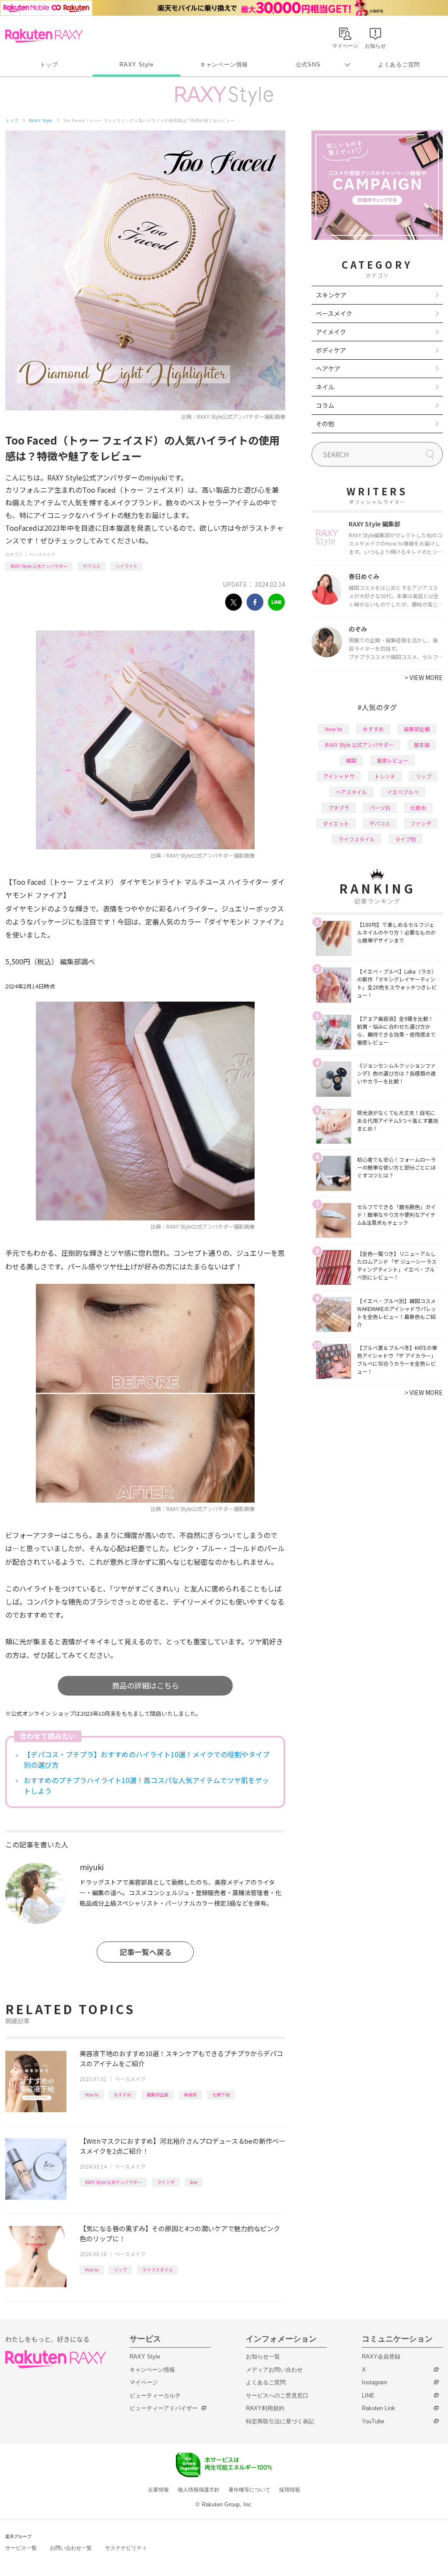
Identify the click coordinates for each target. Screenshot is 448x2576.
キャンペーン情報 (224, 65)
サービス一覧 (21, 2548)
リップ (120, 2269)
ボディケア (331, 350)
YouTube (373, 2421)
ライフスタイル (157, 2269)
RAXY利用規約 (265, 2408)
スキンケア (331, 295)
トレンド (385, 776)
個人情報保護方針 (199, 2490)
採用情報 (290, 2490)
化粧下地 (221, 2094)
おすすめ (122, 2094)
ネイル (325, 387)
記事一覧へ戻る (145, 1952)
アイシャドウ (339, 776)
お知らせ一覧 (263, 2357)
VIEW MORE (424, 677)
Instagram (374, 2382)
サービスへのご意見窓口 (277, 2396)
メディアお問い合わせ (274, 2370)
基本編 (422, 745)
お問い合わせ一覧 (71, 2548)
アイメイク (331, 332)
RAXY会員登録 (381, 2357)
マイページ (144, 2382)
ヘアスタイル (351, 792)
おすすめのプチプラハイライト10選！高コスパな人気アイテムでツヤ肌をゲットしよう (146, 1785)
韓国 (351, 760)
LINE (368, 2396)
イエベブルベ (403, 792)
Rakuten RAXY (44, 36)
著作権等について (249, 2490)
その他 (325, 424)
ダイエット (336, 823)
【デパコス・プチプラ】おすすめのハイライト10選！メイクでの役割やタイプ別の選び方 (147, 1759)
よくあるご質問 (399, 65)
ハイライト (126, 566)
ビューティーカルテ (155, 2396)
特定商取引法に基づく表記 (280, 2421)
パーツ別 (380, 808)
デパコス (91, 566)
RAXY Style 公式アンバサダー (39, 566)
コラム (325, 405)
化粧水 (418, 808)
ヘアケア (328, 368)
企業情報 (158, 2490)
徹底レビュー (392, 760)
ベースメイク (42, 554)
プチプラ (339, 808)
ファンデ (166, 2182)
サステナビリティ (126, 2548)
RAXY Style (136, 65)
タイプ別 (406, 839)
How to (92, 2094)
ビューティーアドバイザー (164, 2408)
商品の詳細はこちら (145, 1685)
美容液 (190, 2094)
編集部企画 (157, 2094)
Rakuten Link (378, 2408)
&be (194, 2182)
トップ (49, 65)
